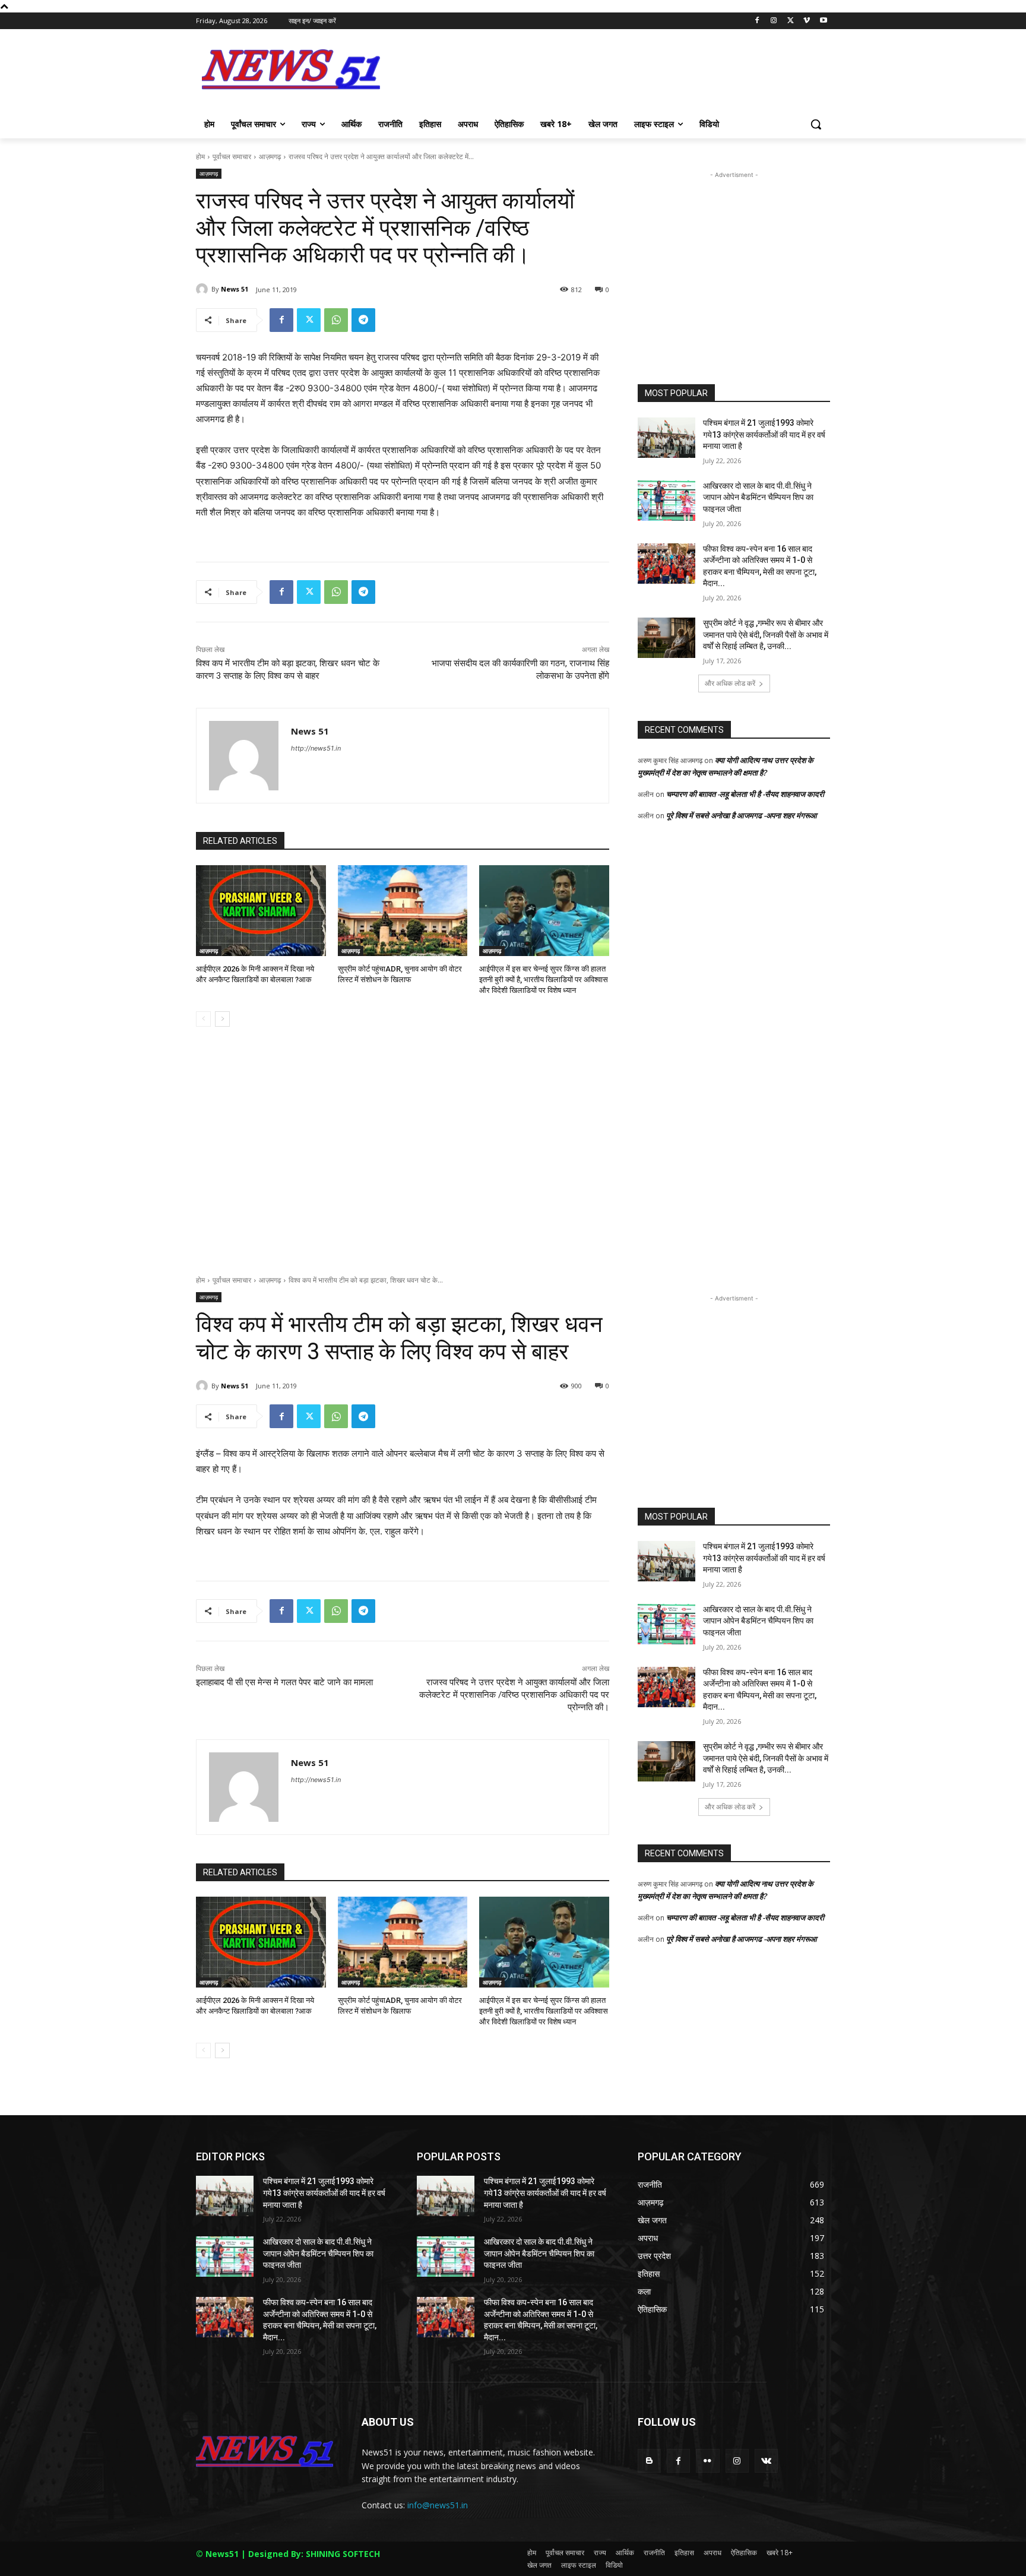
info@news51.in (438, 2505)
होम (200, 156)
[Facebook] (757, 21)
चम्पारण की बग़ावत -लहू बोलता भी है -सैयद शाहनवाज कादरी (745, 794)
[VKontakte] (766, 2461)
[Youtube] (823, 21)
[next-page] (222, 1019)
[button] (816, 124)
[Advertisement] (602, 74)
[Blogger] (649, 2461)
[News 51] (204, 289)
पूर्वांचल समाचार (232, 156)
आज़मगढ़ (270, 156)
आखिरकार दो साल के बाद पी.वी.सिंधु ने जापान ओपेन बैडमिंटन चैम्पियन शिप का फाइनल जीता (758, 497)
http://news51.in (316, 748)
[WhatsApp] (336, 320)
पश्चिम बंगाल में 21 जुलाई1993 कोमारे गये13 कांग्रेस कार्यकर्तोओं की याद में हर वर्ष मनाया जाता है (764, 434)
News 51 (235, 289)
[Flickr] (707, 2461)
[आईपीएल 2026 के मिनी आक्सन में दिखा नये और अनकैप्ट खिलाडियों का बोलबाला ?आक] (261, 911)
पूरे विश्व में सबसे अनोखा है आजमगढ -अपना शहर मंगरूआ (742, 815)
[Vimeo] (807, 21)
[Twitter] (791, 21)
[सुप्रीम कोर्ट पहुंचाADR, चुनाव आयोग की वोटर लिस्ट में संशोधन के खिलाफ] (403, 911)
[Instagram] (774, 21)
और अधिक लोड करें (730, 683)
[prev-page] (203, 1019)
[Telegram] (363, 320)
